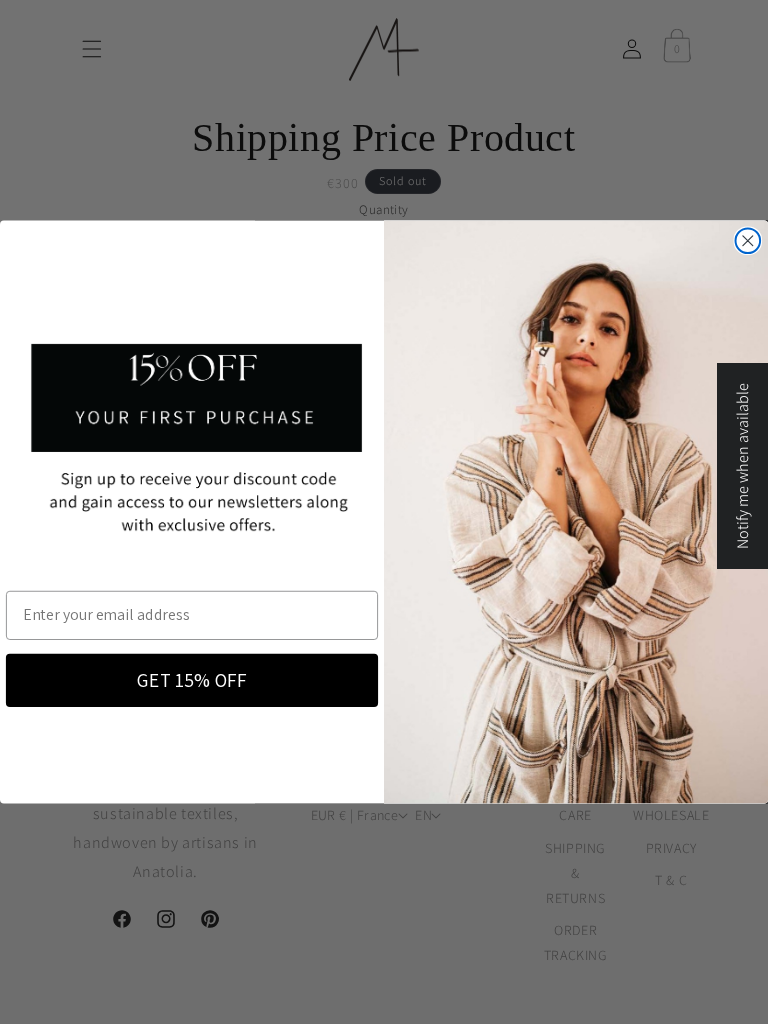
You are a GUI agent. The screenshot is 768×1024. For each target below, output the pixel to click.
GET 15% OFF (192, 680)
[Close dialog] (748, 241)
